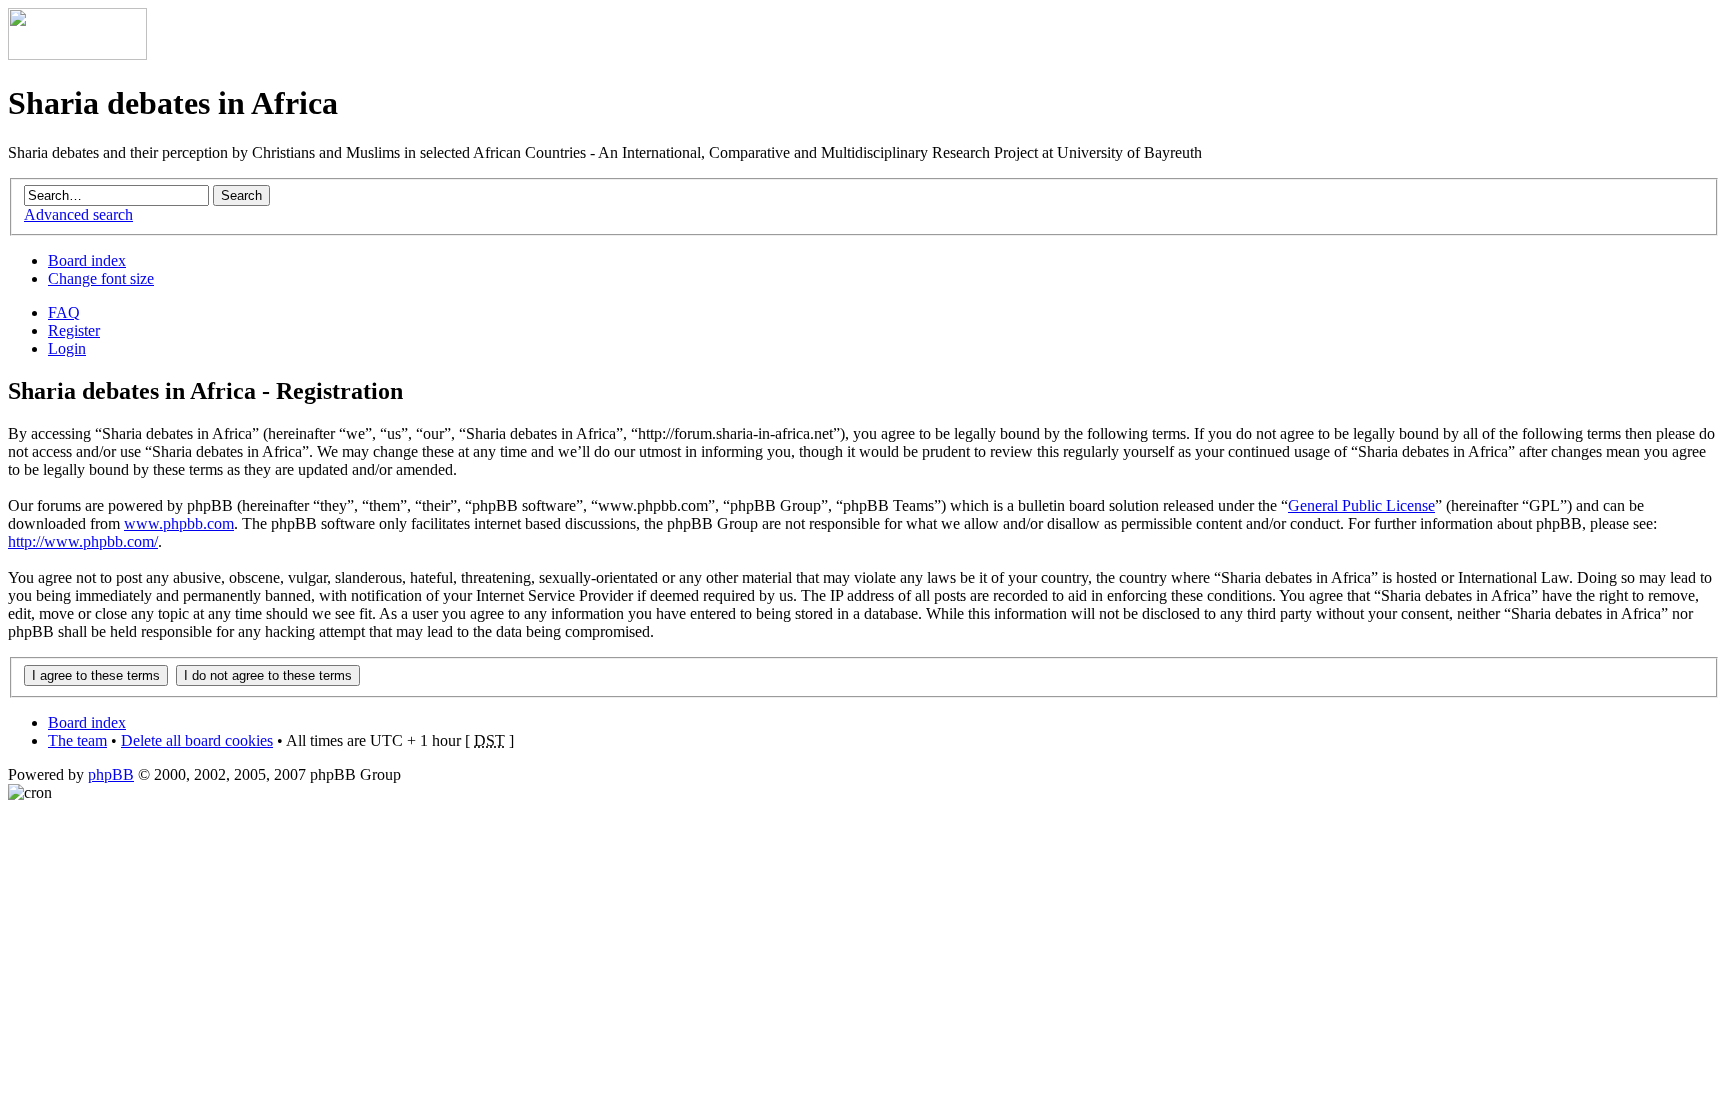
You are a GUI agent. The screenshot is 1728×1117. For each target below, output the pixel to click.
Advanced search (78, 214)
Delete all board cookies (197, 740)
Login (67, 348)
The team (77, 740)
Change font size (101, 278)
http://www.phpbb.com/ (83, 541)
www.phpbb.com (179, 523)
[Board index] (77, 54)
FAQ (64, 312)
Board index (87, 260)
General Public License (1361, 505)
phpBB (111, 774)
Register (74, 330)
